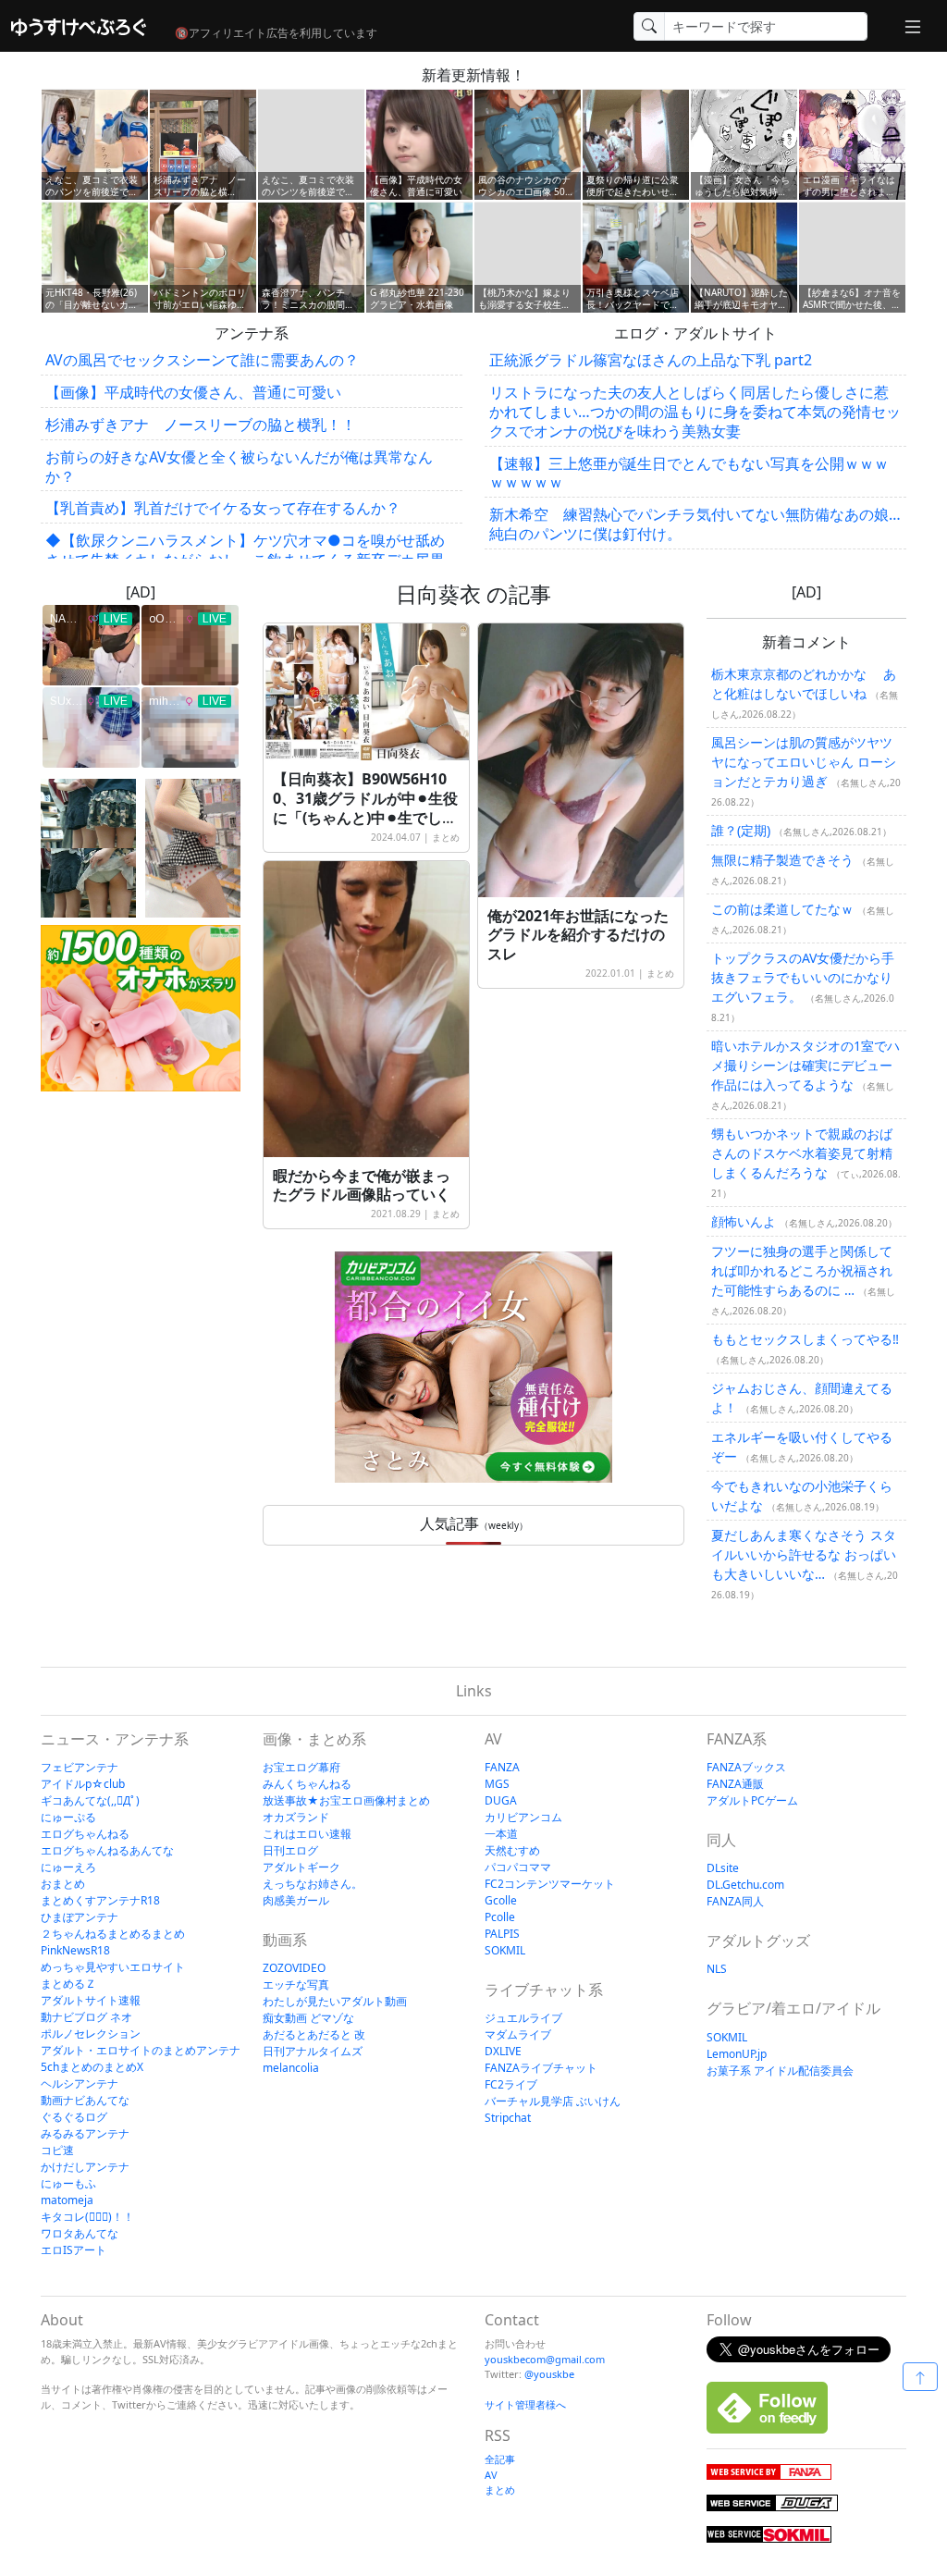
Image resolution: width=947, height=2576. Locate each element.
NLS (717, 1969)
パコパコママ (518, 1867)
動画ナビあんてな (85, 2100)
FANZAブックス (746, 1767)
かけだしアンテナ (85, 2167)
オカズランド (296, 1817)
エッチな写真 (296, 1984)
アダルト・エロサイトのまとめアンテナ (141, 2050)
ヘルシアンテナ (80, 2083)
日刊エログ (290, 1850)
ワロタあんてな (80, 2233)
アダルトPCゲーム (752, 1800)
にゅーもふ (68, 2183)
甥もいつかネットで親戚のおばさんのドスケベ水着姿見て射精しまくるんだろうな (802, 1153)
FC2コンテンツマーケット (550, 1884)
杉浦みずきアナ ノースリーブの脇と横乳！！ (201, 425)
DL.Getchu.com (745, 1885)
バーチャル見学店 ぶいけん (553, 2101)
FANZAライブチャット (541, 2068)
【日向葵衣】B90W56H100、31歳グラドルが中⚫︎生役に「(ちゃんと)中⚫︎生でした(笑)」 (365, 807)
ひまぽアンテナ (80, 1917)
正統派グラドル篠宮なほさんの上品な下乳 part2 (651, 360)
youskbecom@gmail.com (545, 2359)
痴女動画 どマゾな (308, 2018)
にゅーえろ (68, 1867)
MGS (497, 1784)
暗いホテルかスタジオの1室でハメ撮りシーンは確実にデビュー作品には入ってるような (806, 1065)
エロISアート (74, 2250)
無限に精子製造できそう (782, 860)
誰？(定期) (741, 830)
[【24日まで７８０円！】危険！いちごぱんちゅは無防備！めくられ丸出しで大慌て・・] (193, 848)
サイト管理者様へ (525, 2404)
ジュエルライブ (523, 2018)
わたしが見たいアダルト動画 (335, 2001)
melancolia (291, 2068)
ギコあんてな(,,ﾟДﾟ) (90, 1800)
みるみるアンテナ (85, 2133)
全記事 (500, 2459)
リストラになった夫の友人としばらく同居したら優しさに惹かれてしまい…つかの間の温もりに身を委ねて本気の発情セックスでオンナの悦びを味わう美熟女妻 (695, 412)
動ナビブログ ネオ (86, 2017)
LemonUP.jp (737, 2054)
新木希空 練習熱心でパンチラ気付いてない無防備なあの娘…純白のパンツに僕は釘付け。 (695, 524)
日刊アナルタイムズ (313, 2051)
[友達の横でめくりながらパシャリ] (88, 848)
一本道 (501, 1834)
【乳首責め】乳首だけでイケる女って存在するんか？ (223, 508)
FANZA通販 (735, 1784)
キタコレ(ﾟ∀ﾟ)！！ (87, 2217)
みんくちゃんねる (307, 1784)
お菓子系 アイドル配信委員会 (780, 2071)
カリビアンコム (523, 1817)
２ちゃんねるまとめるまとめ (113, 1934)
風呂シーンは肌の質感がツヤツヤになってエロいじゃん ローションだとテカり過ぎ (804, 762)
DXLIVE (503, 2051)
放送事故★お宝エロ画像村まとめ (346, 1800)
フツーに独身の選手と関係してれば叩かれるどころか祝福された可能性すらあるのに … (802, 1270)
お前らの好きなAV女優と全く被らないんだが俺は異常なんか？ (239, 467)
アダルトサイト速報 (91, 2000)
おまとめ (63, 1884)
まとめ (446, 837)
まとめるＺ (68, 1984)
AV (491, 2475)
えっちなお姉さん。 (313, 1884)
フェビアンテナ (80, 1767)
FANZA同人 (735, 1901)
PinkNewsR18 (75, 1950)
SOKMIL (505, 1950)
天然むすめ (512, 1850)
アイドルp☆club (83, 1784)
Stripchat (508, 2118)
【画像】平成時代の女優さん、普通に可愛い (193, 392)
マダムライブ (518, 2034)
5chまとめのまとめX (92, 2067)
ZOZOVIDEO (294, 1968)
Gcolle (501, 1900)
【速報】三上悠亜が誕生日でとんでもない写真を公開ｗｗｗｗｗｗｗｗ (689, 473)
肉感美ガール (296, 1900)
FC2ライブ (511, 2084)
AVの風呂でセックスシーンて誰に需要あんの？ (202, 360)
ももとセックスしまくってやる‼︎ (805, 1339)
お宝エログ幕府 (301, 1767)
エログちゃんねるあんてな (107, 1850)
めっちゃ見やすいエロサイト (113, 1967)
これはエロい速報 (307, 1834)
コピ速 (57, 2150)
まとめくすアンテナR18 (100, 1900)
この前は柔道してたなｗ (782, 909)
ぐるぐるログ (74, 2117)
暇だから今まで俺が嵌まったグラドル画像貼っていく (362, 1185)
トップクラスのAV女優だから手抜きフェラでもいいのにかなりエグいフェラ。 (803, 977)
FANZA (502, 1767)
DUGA (501, 1800)
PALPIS (502, 1934)
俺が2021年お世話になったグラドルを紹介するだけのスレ (578, 935)
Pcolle (500, 1917)
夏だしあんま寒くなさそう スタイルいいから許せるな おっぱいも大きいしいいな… (804, 1554)
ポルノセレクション (91, 2034)
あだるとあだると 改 (314, 2034)
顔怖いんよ (744, 1221)
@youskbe (549, 2374)
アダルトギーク (301, 1867)
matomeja (67, 2200)
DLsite (723, 1868)
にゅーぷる (68, 1817)
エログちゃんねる (85, 1834)
